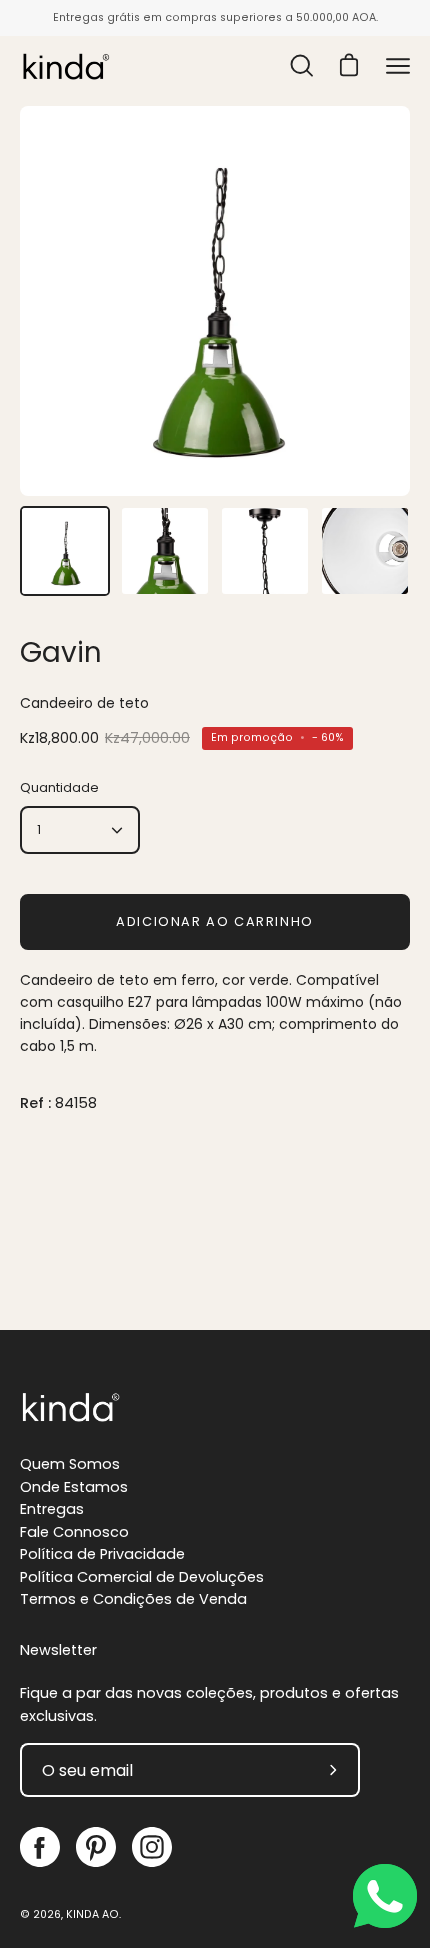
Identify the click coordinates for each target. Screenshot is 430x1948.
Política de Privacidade (102, 1554)
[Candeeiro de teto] (65, 551)
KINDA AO (92, 1914)
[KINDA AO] (65, 66)
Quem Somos (70, 1464)
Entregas (52, 1509)
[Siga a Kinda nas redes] (40, 1847)
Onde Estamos (74, 1487)
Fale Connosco (74, 1532)
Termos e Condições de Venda (133, 1599)
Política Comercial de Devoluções (142, 1577)
